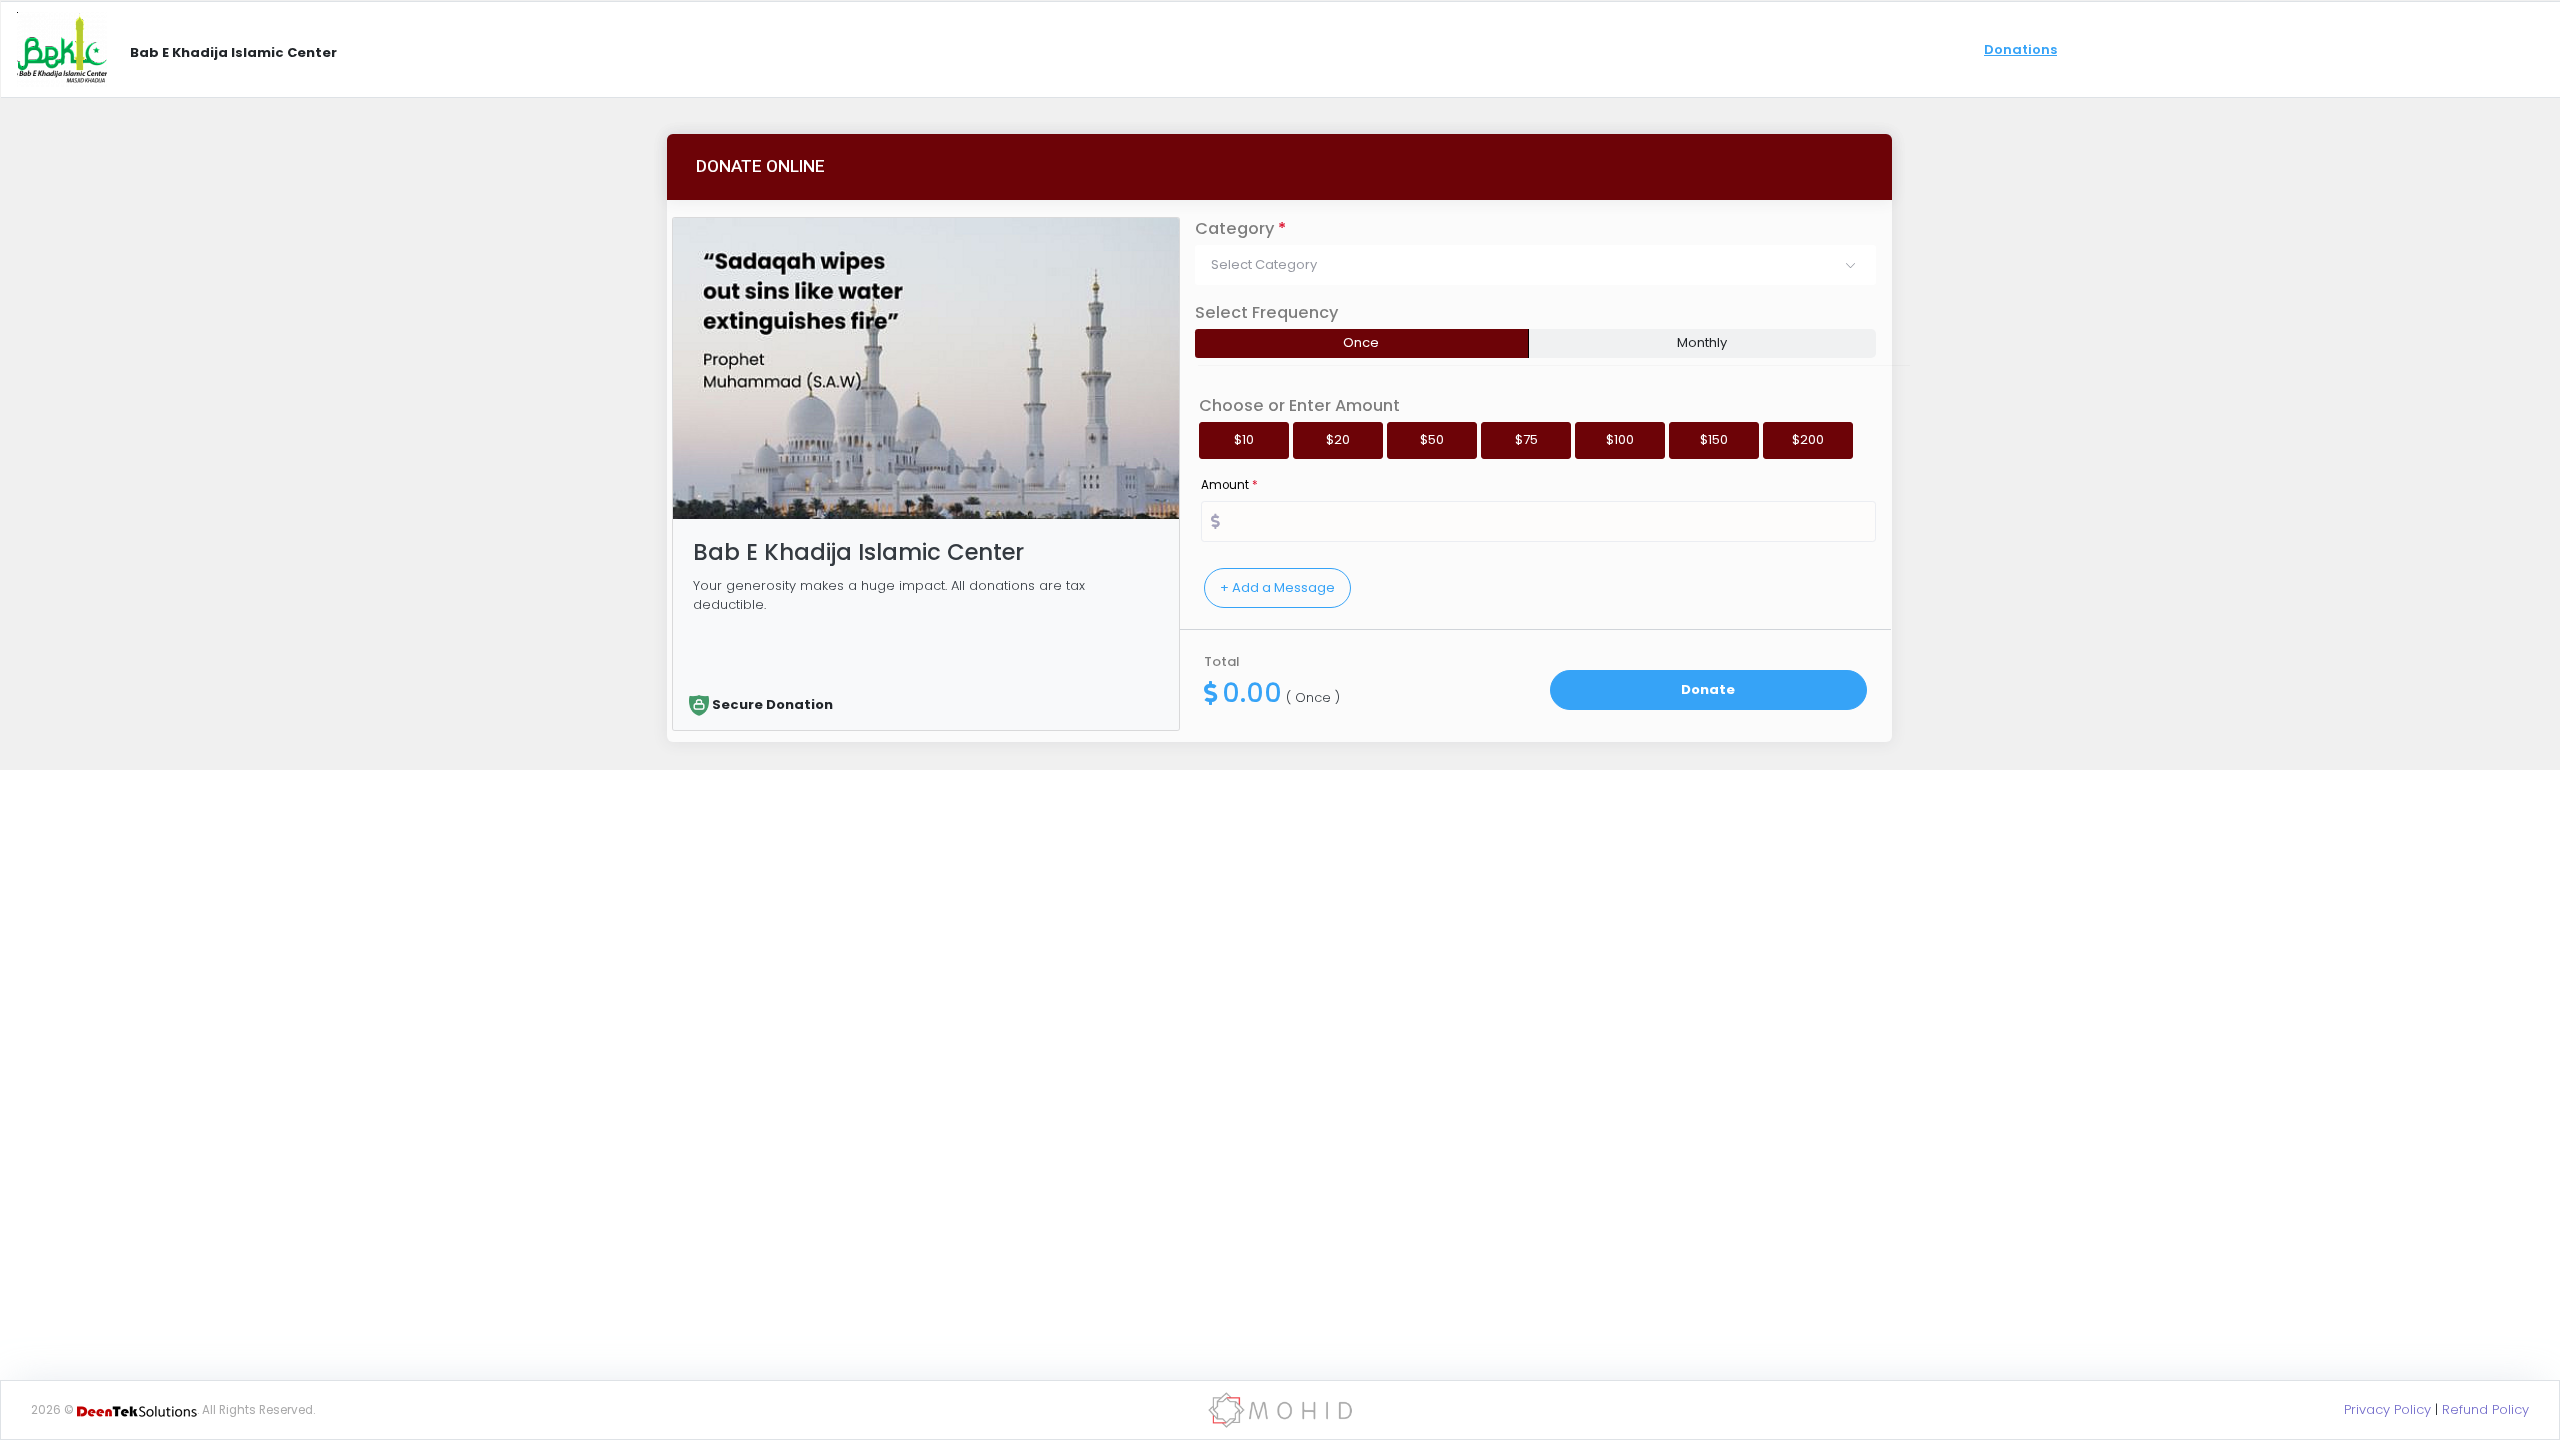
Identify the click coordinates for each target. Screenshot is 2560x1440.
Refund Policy (2485, 1409)
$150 (1714, 439)
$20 (1338, 439)
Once (1361, 342)
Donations (2020, 49)
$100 (1620, 439)
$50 (1432, 439)
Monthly (1702, 342)
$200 (1808, 439)
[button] (1535, 265)
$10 (1244, 439)
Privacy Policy (2387, 1409)
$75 (1526, 439)
